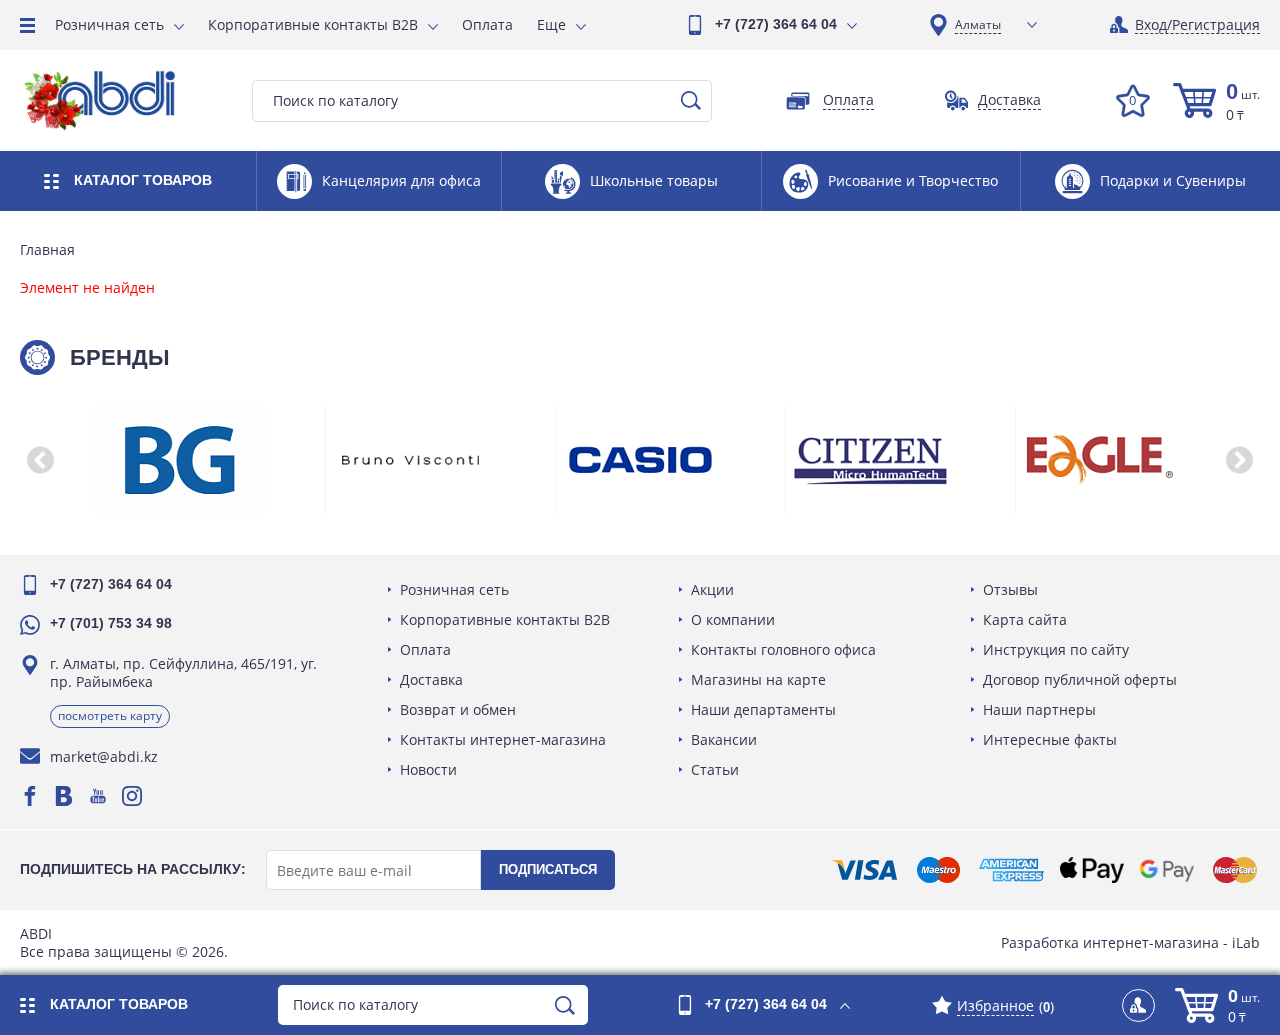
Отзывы (1010, 589)
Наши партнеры (1039, 709)
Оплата (487, 24)
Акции (712, 589)
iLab (1246, 942)
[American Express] (1011, 870)
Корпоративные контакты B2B (313, 24)
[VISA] (864, 870)
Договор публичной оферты (1080, 679)
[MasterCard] (1235, 870)
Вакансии (724, 739)
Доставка (431, 679)
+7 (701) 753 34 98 (111, 623)
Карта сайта (1025, 619)
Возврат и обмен (458, 709)
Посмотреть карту (110, 715)
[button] (40, 460)
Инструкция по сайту (1056, 649)
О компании (733, 619)
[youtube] (98, 796)
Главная (47, 250)
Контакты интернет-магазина (503, 739)
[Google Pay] (1167, 870)
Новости (428, 769)
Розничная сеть (109, 24)
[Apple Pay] (1091, 870)
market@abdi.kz (104, 756)
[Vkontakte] (64, 796)
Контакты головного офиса (783, 649)
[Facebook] (30, 796)
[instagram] (132, 796)
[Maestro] (938, 870)
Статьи (715, 769)
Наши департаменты (763, 709)
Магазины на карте (758, 679)
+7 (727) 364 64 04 (776, 24)
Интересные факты (1050, 739)
